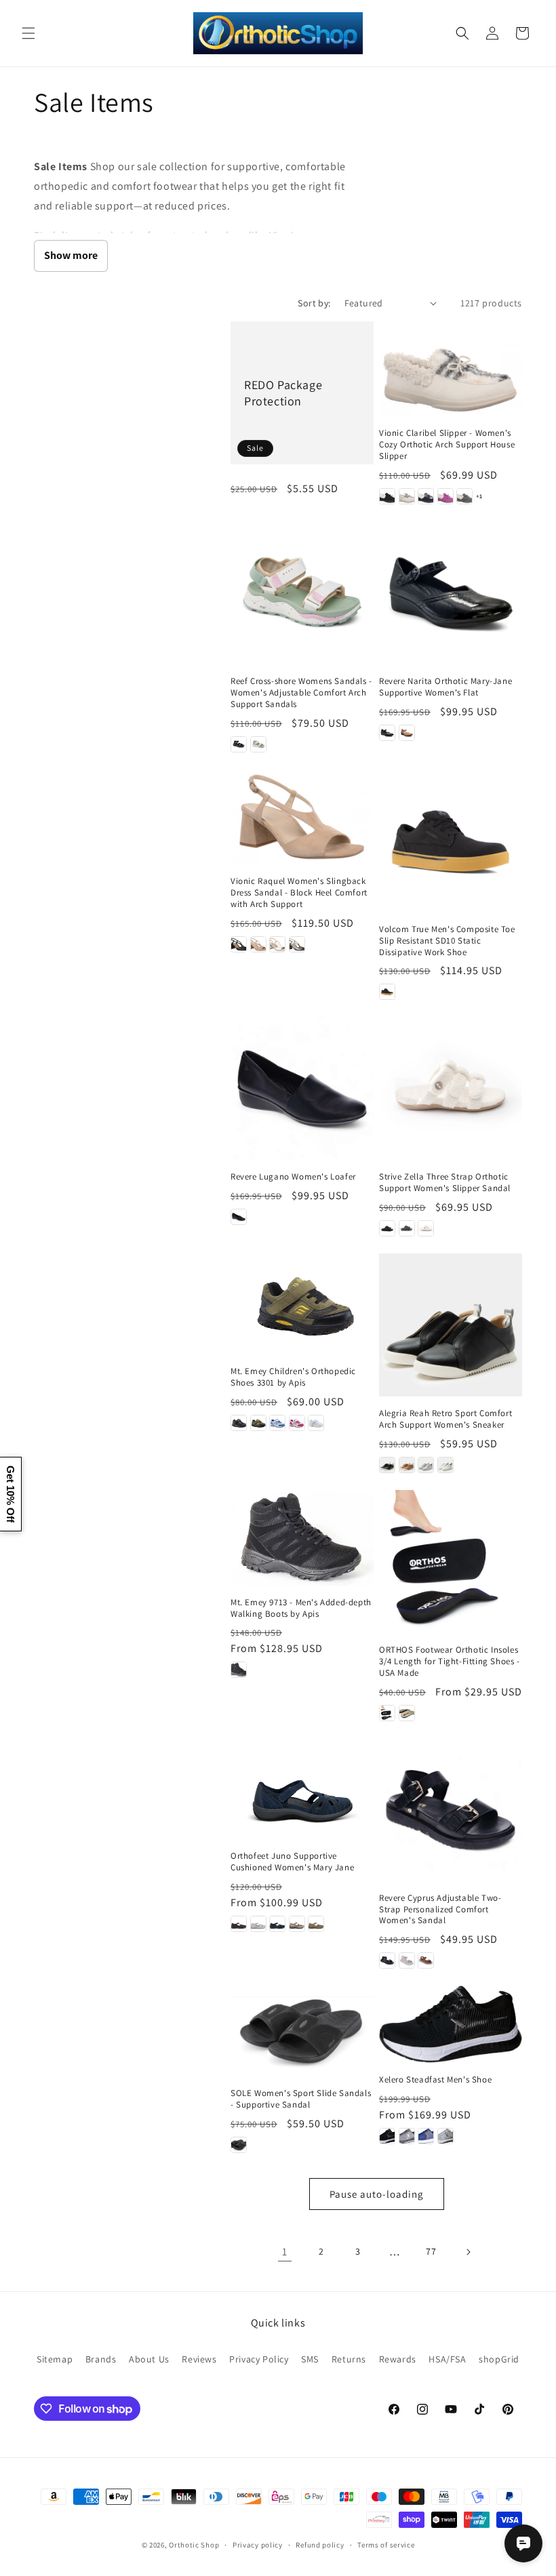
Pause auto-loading (377, 2194)
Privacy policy (258, 2545)
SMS (310, 2359)
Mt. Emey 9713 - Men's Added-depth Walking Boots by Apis (301, 1608)
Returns (349, 2359)
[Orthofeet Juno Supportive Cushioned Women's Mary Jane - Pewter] (297, 1924)
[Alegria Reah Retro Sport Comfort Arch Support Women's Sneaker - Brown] (407, 1465)
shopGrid (499, 2359)
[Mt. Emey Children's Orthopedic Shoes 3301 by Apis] (302, 1304)
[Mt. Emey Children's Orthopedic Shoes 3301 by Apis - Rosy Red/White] (297, 1423)
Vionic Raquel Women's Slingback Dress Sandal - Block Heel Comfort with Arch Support (299, 893)
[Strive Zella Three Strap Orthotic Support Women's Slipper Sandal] (451, 1088)
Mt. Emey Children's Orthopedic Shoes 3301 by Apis (293, 1377)
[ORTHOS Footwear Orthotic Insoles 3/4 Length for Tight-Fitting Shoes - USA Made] (451, 1562)
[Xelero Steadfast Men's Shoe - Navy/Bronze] (426, 2136)
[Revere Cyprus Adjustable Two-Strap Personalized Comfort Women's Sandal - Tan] (426, 1960)
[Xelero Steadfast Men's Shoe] (451, 2024)
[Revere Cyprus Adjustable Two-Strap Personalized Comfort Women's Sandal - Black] (387, 1960)
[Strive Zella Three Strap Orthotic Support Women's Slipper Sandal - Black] (387, 1228)
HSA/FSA (447, 2359)
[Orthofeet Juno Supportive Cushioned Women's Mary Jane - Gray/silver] (258, 1924)
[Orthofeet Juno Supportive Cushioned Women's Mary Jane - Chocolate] (239, 1924)
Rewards (398, 2359)
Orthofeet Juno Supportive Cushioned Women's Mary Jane (292, 1862)
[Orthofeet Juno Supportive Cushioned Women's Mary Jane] (302, 1789)
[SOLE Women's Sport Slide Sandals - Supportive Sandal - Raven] (239, 2145)
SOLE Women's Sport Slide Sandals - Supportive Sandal (301, 2099)
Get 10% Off (11, 1494)
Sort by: (314, 303)
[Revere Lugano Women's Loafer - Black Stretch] (239, 1217)
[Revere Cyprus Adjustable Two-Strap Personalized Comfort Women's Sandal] (451, 1810)
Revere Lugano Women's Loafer (293, 1177)
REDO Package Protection (283, 393)
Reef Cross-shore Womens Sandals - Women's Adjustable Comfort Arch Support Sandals (301, 693)
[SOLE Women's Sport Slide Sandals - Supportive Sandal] (302, 2031)
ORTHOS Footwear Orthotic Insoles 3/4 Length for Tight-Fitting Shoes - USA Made (450, 1662)
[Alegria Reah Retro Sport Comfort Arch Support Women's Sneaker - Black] (387, 1465)
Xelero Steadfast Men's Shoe (435, 2080)
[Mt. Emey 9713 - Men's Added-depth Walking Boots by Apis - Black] (239, 1670)
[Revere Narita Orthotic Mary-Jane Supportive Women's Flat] (451, 593)
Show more (71, 255)
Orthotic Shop (194, 2545)
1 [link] (285, 2252)
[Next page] (468, 2252)
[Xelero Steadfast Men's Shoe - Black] (387, 2136)
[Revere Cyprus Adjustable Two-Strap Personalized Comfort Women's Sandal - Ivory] (407, 1960)
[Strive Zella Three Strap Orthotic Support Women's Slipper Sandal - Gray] (407, 1228)
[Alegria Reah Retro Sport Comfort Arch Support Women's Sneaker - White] (445, 1465)
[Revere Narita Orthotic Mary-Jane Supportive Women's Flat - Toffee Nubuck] (407, 733)
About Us (149, 2359)
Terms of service (386, 2545)
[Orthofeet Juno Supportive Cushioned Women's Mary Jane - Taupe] (316, 1924)
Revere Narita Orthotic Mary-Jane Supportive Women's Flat (445, 687)
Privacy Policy (259, 2359)
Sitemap (55, 2359)
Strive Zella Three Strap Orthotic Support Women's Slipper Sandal (445, 1183)
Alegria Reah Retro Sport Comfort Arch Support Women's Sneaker (445, 1419)
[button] (28, 33)
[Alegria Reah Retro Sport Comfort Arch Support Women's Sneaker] (451, 1325)
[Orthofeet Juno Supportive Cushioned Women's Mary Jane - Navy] (277, 1924)
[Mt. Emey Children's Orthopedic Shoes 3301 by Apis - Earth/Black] (258, 1423)
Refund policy (320, 2545)
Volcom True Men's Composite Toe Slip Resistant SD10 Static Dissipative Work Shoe (447, 941)
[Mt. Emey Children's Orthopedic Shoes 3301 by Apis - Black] (239, 1423)
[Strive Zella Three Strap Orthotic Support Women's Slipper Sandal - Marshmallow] (426, 1228)
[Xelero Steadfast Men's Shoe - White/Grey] (445, 2136)
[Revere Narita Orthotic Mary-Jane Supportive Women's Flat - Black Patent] (387, 733)
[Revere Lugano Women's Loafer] (302, 1088)
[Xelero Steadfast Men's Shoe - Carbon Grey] (407, 2136)
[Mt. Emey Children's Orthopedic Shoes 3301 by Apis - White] (316, 1423)
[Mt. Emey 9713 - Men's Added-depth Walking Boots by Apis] (302, 1538)
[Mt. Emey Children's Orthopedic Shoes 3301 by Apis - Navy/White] (277, 1423)
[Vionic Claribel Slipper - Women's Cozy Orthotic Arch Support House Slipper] (451, 369)
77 (431, 2251)
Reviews (199, 2359)
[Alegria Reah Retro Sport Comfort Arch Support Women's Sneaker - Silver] (426, 1465)
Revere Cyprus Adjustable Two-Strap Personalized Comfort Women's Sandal (440, 1910)
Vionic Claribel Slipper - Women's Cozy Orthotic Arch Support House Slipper (447, 445)
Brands (101, 2359)
